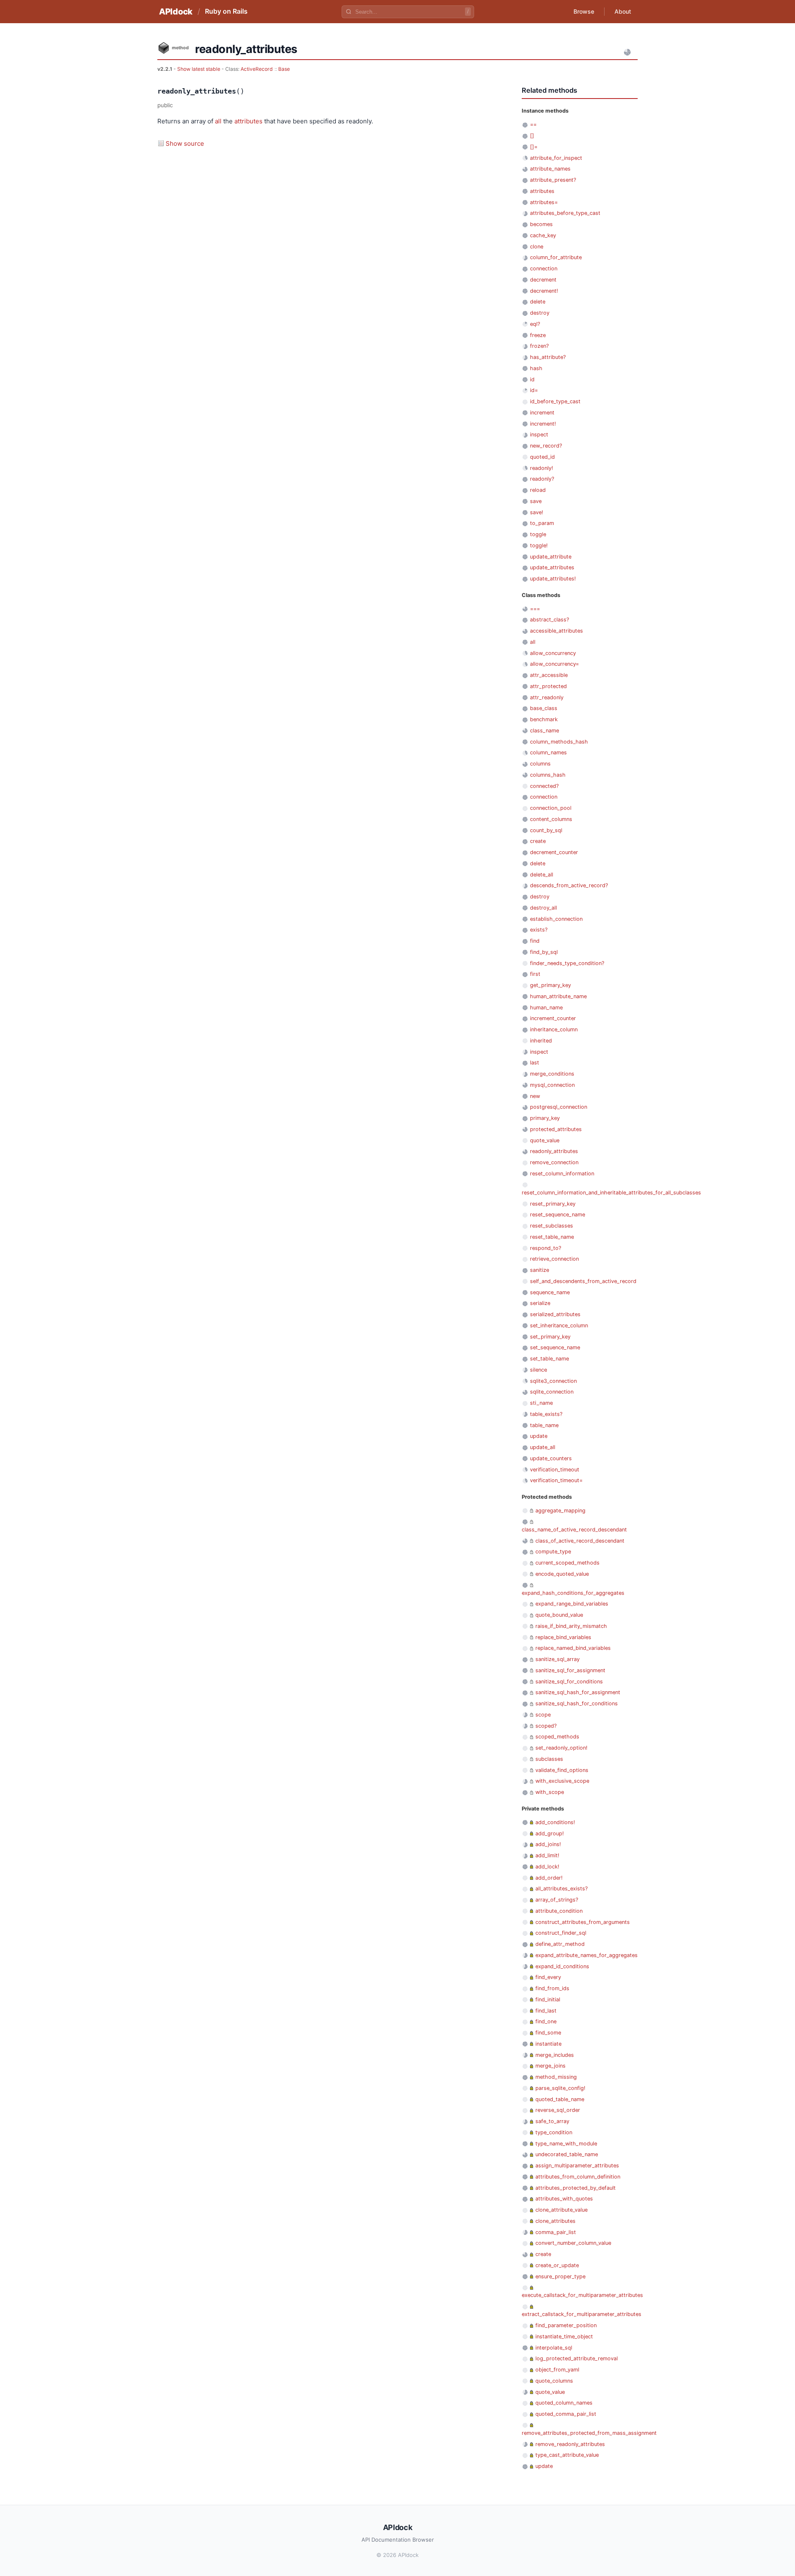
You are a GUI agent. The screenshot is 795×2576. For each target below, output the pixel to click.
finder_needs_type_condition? (567, 963)
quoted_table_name (560, 2099)
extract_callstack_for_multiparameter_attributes (582, 2314)
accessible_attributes (556, 631)
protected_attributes (556, 1129)
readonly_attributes (554, 1151)
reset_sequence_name (558, 1215)
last (535, 1063)
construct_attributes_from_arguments (583, 1922)
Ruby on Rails (226, 11)
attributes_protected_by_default (576, 2188)
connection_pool (551, 808)
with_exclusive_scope (562, 1781)
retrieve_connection (554, 1259)
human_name (546, 1008)
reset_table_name (552, 1237)
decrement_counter (554, 852)
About (623, 11)
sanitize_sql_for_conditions (569, 1682)
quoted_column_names (564, 2403)
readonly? (542, 479)
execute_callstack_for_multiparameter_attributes (582, 2295)
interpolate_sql (554, 2348)
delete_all (542, 875)
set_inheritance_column (559, 1325)
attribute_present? (553, 180)
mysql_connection (552, 1085)
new (535, 1096)
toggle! (539, 545)
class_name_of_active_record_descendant (574, 1530)
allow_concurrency (553, 653)
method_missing (556, 2077)
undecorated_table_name (567, 2154)
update (539, 1436)
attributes (248, 121)
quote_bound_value (559, 1615)
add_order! (549, 1878)
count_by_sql (546, 830)
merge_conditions (552, 1074)
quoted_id (542, 457)
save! (537, 512)
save (536, 501)
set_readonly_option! (561, 1748)
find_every (548, 1977)
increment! (543, 424)
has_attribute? (548, 357)
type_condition (554, 2132)
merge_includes (555, 2055)
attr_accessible (549, 675)
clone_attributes (555, 2221)
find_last (546, 2011)
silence (538, 1370)
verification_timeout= (556, 1480)
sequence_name (550, 1292)
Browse (584, 11)
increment (542, 413)
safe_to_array (552, 2121)
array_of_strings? (557, 1900)
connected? (544, 786)
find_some (548, 2033)
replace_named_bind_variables (573, 1648)
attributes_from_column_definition (578, 2177)
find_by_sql (544, 952)
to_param (542, 523)
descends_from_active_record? (569, 885)
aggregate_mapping (560, 1511)
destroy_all (543, 908)
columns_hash (548, 775)
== (533, 124)
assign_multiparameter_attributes (577, 2166)
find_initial (548, 1999)
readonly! (542, 468)
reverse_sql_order (558, 2110)
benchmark (544, 719)
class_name (544, 731)
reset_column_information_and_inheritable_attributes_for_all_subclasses (611, 1193)
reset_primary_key (553, 1204)
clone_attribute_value (561, 2210)
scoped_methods (557, 1737)
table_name (544, 1425)
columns (540, 764)
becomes (541, 224)
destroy (540, 313)
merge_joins (550, 2066)
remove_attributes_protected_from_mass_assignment (589, 2433)
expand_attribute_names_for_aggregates (587, 1955)
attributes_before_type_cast (565, 213)
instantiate (548, 2044)
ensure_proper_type (560, 2276)
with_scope (550, 1792)
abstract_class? (549, 620)
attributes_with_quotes (564, 2199)
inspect (539, 435)
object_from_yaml (557, 2370)
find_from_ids (552, 1988)
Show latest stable (199, 69)
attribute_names (550, 169)
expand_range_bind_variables (572, 1604)
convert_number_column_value (573, 2243)
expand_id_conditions (562, 1966)
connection (544, 268)
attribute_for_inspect (556, 158)
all (218, 121)
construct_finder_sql (561, 1933)
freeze (538, 335)
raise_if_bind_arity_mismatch (571, 1626)
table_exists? (546, 1414)
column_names (548, 752)
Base (284, 69)
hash (536, 368)
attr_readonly (547, 697)
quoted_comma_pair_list (566, 2414)
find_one (546, 2021)
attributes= (544, 202)
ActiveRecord (257, 69)
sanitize (540, 1270)
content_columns (551, 819)
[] (532, 136)
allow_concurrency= (554, 664)
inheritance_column (554, 1029)
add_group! (550, 1833)
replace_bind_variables (563, 1637)
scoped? (546, 1726)
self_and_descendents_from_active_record (583, 1281)
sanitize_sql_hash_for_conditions (577, 1703)
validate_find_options (562, 1770)
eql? (535, 324)
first (535, 974)
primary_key (545, 1118)
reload (538, 490)
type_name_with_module (566, 2144)
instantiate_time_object (564, 2336)
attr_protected (548, 686)
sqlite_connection (552, 1392)
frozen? (539, 346)
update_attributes (552, 567)
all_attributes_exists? (561, 1889)
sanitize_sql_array (558, 1659)
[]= (534, 147)
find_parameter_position (566, 2325)
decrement (543, 280)
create (538, 841)
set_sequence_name (555, 1347)
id (532, 379)
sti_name (541, 1403)
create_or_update (557, 2265)
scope (543, 1715)
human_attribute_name (558, 996)
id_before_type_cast (555, 401)
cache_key (543, 235)
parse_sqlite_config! (560, 2088)
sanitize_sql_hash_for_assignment (578, 1692)
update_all (543, 1447)
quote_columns (554, 2381)
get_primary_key (550, 985)
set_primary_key (550, 1337)
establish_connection (556, 919)
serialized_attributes (555, 1314)
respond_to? (546, 1248)
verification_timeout (555, 1470)
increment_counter (553, 1018)
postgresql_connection (559, 1107)
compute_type (553, 1552)
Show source (185, 143)
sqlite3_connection (553, 1381)
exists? (539, 930)
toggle (538, 534)
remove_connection (554, 1162)
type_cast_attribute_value (567, 2455)
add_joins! (548, 1844)
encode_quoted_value (562, 1574)
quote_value (545, 1140)
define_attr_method (560, 1944)
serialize (540, 1303)
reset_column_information (562, 1174)
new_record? (546, 446)
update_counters (551, 1458)
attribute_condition (559, 1911)
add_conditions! (555, 1822)
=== (535, 609)
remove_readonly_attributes (570, 2444)
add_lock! (547, 1867)
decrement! (544, 291)
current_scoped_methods (567, 1563)
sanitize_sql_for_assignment (570, 1670)
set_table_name (549, 1359)
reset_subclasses (552, 1226)
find (535, 941)
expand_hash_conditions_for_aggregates (573, 1593)
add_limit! (547, 1855)
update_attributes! (553, 579)
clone (537, 247)
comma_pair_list (556, 2232)
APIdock (176, 12)
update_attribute (551, 557)
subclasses (549, 1759)
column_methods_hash (559, 742)
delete (538, 302)
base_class (544, 708)
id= (534, 390)
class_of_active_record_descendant (580, 1541)
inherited (541, 1041)
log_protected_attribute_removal (577, 2358)
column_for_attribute (556, 257)
